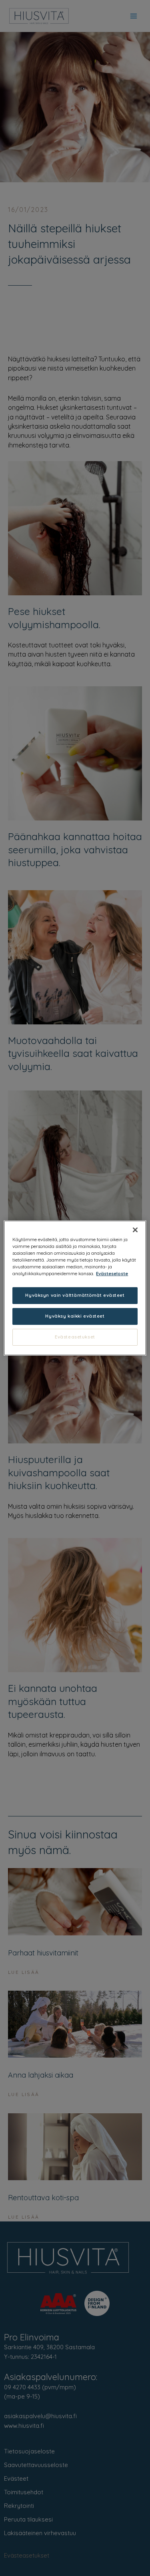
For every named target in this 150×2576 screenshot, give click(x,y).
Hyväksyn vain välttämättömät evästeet (75, 1295)
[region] (75, 1288)
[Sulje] (135, 1230)
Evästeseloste (112, 1274)
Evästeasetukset (75, 1337)
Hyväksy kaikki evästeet (75, 1316)
